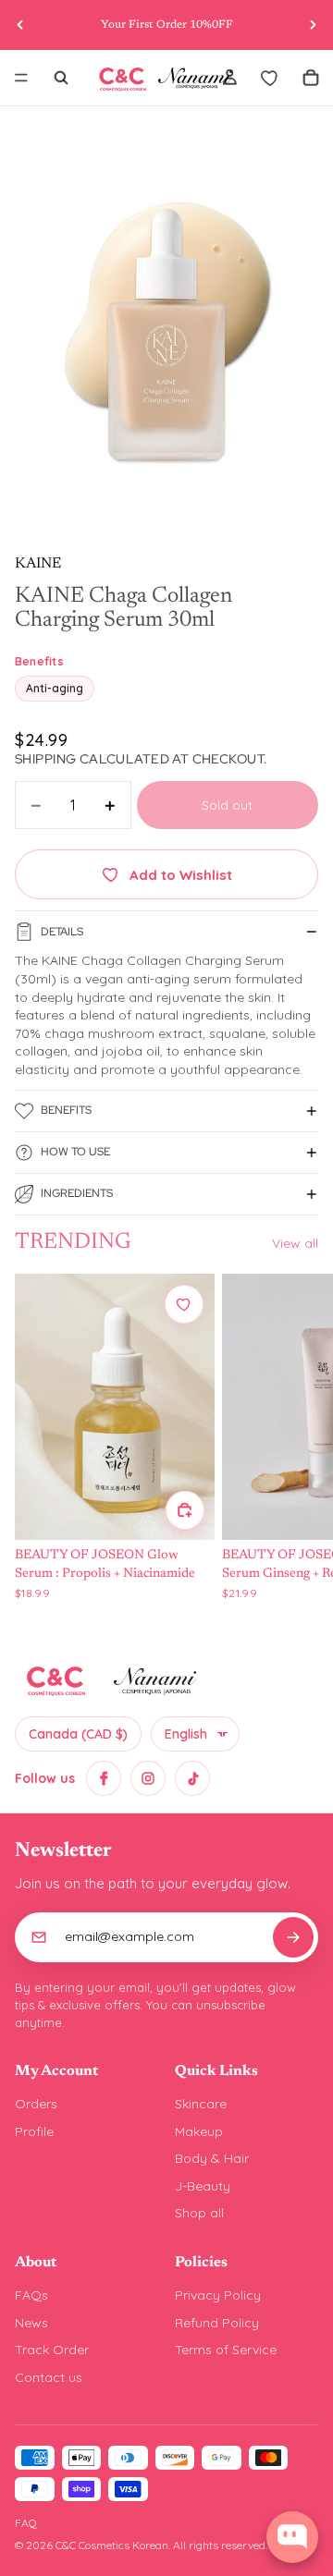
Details (62, 932)
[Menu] (21, 78)
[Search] (61, 78)
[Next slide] (313, 25)
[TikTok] (192, 1778)
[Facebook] (104, 1778)
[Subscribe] (293, 1937)
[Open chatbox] (292, 2537)
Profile (34, 2131)
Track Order (52, 2350)
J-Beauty (203, 2186)
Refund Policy (217, 2323)
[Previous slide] (20, 25)
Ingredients (77, 1193)
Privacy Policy (218, 2295)
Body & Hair (212, 2158)
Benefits (66, 1110)
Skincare (201, 2104)
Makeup (199, 2131)
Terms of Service (226, 2350)
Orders (36, 2104)
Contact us (49, 2377)
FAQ (26, 2523)
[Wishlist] (270, 78)
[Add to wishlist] (184, 1304)
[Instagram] (148, 1778)
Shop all (199, 2213)
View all (295, 1243)
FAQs (31, 2295)
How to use (75, 1152)
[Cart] (311, 78)
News (31, 2323)
